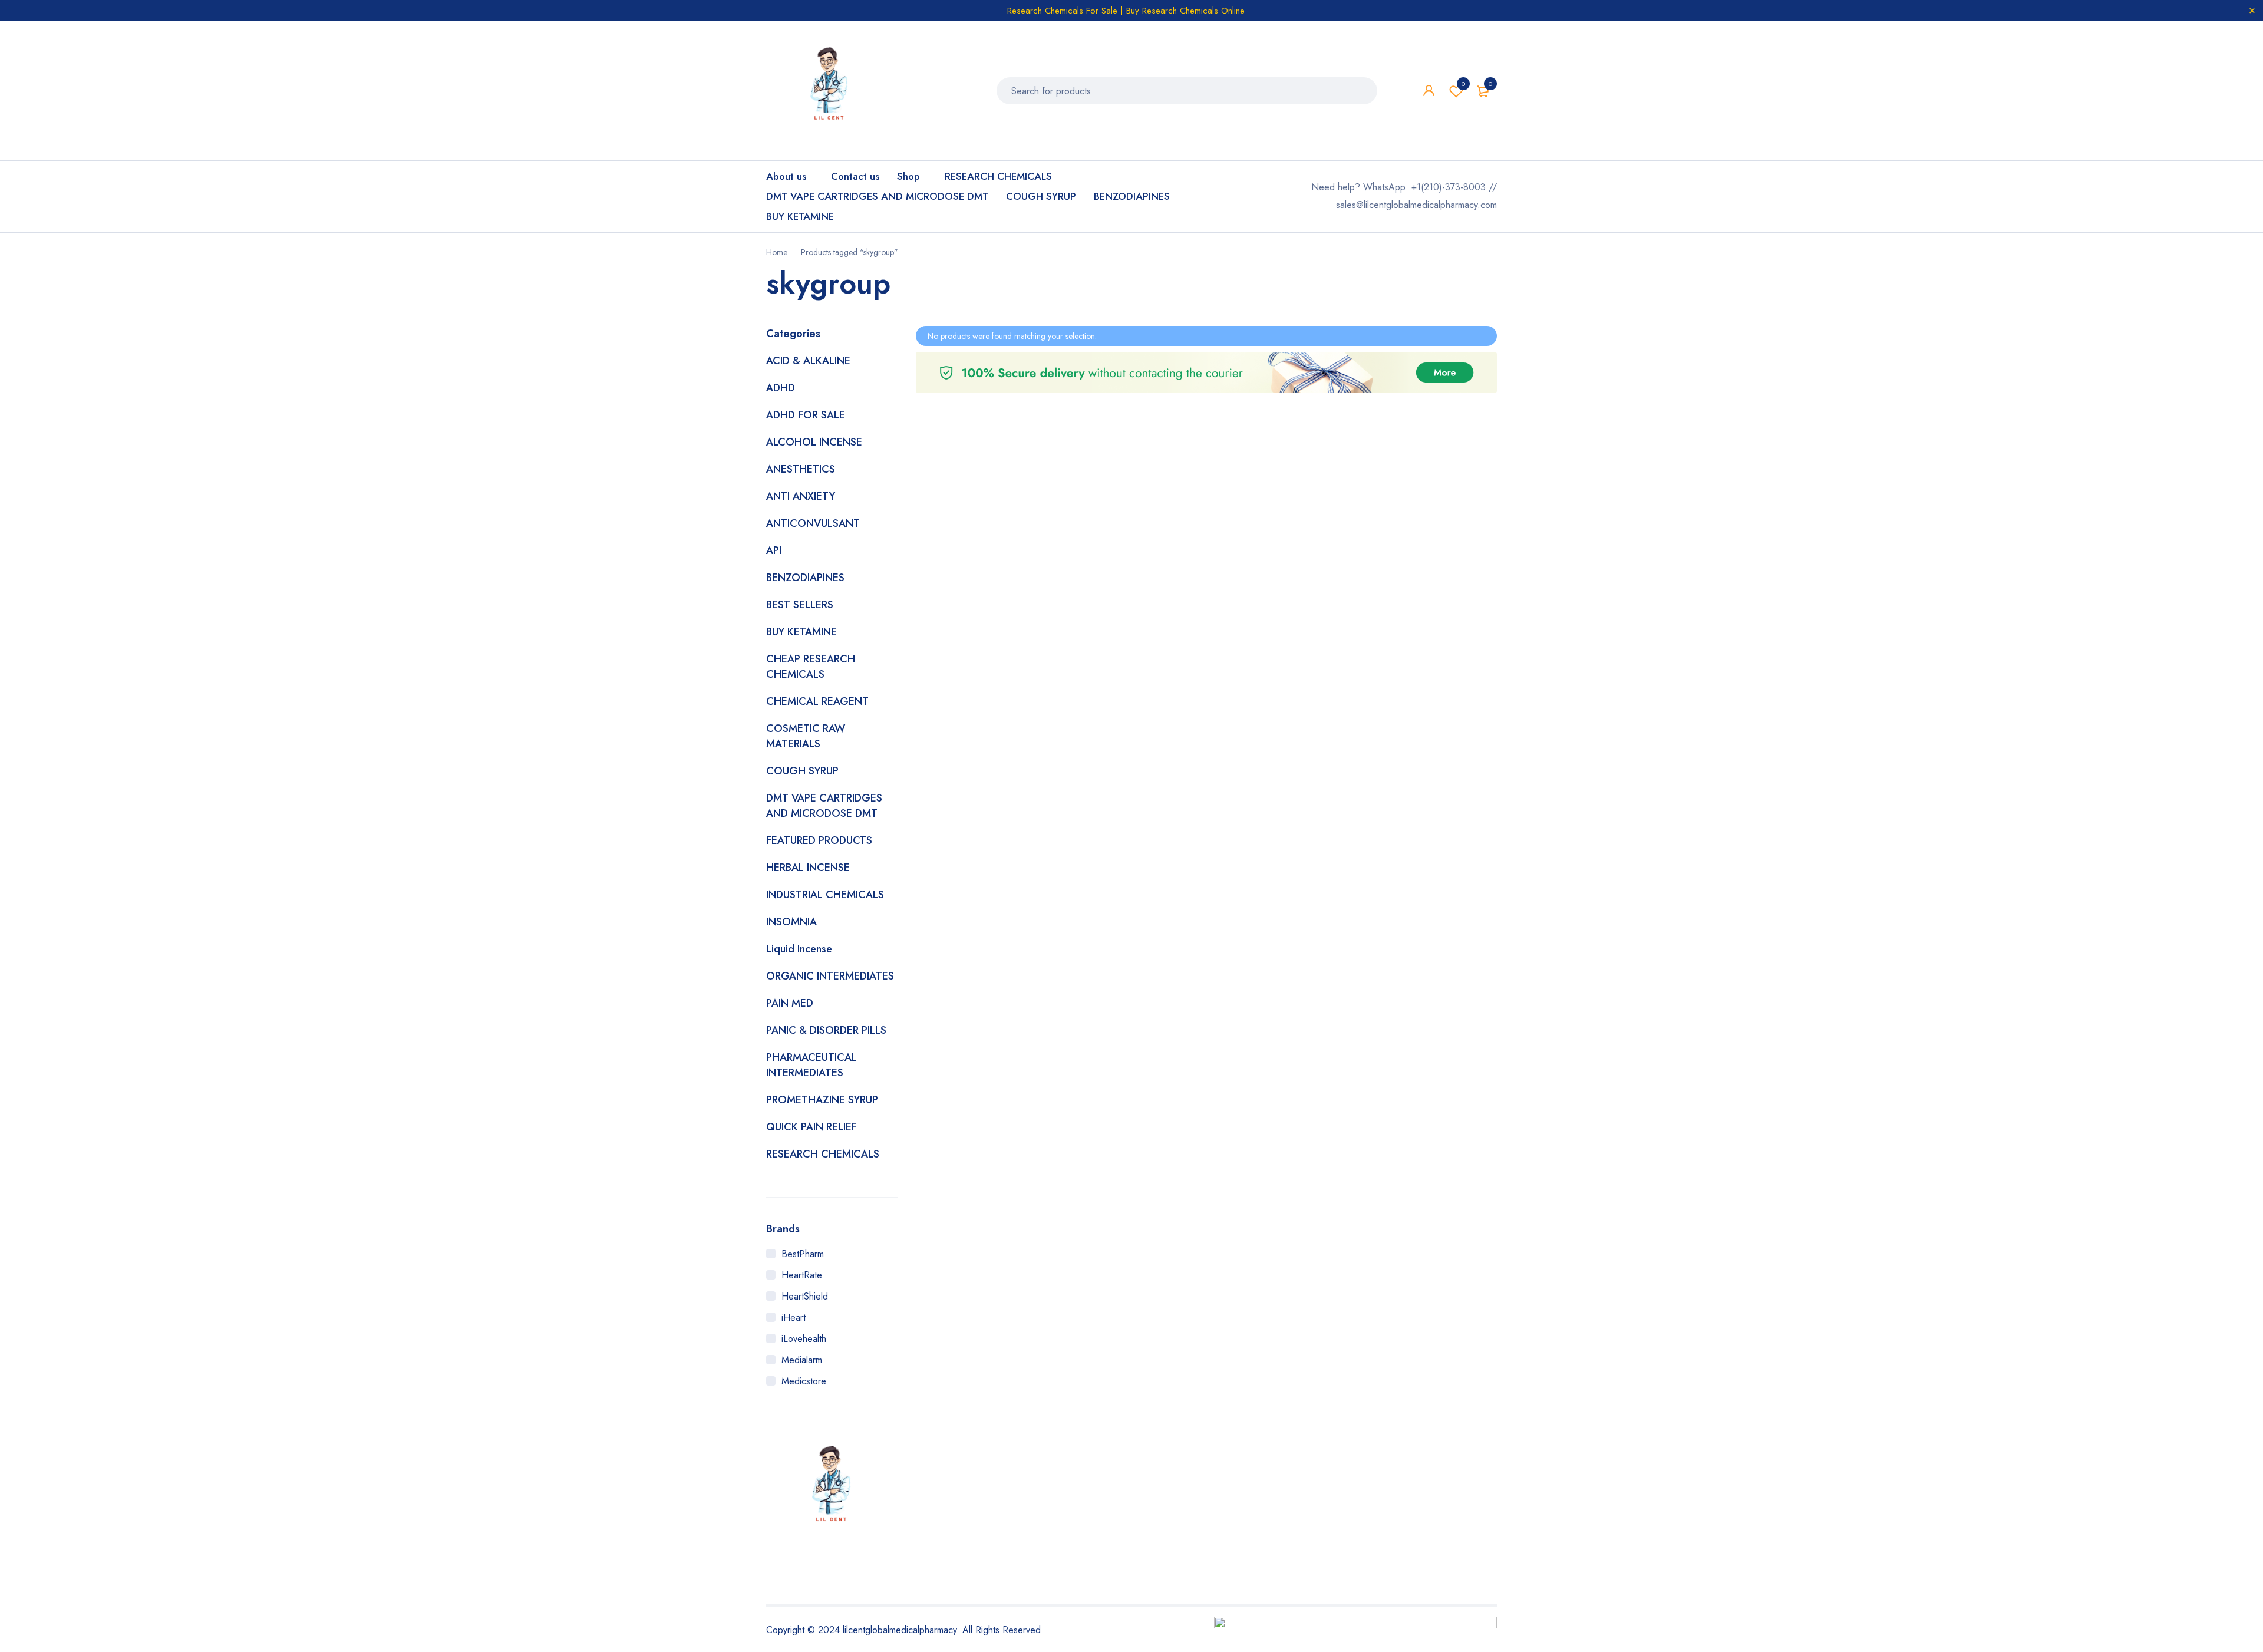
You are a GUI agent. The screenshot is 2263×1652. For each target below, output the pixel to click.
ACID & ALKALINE (808, 361)
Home (777, 252)
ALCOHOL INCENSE (814, 442)
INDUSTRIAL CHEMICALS (825, 895)
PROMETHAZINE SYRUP (822, 1100)
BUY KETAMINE (801, 632)
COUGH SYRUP (802, 771)
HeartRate (802, 1275)
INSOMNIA (791, 922)
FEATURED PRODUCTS (819, 840)
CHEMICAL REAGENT (817, 701)
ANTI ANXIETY (801, 496)
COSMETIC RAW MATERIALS (806, 736)
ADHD (781, 388)
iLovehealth (804, 1339)
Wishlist (1463, 84)
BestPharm (803, 1254)
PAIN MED (790, 1003)
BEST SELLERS (800, 605)
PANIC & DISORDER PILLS (826, 1030)
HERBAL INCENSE (808, 868)
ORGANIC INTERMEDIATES (830, 976)
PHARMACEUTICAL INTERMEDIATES (811, 1065)
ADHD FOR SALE (806, 415)
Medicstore (804, 1381)
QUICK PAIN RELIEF (811, 1127)
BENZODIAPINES (805, 578)
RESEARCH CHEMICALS (823, 1154)
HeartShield (805, 1296)
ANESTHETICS (801, 469)
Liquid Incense (799, 949)
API (774, 550)
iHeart (794, 1318)
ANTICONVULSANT (813, 523)
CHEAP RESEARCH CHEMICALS (811, 667)
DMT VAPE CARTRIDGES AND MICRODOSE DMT (824, 806)
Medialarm (802, 1360)
